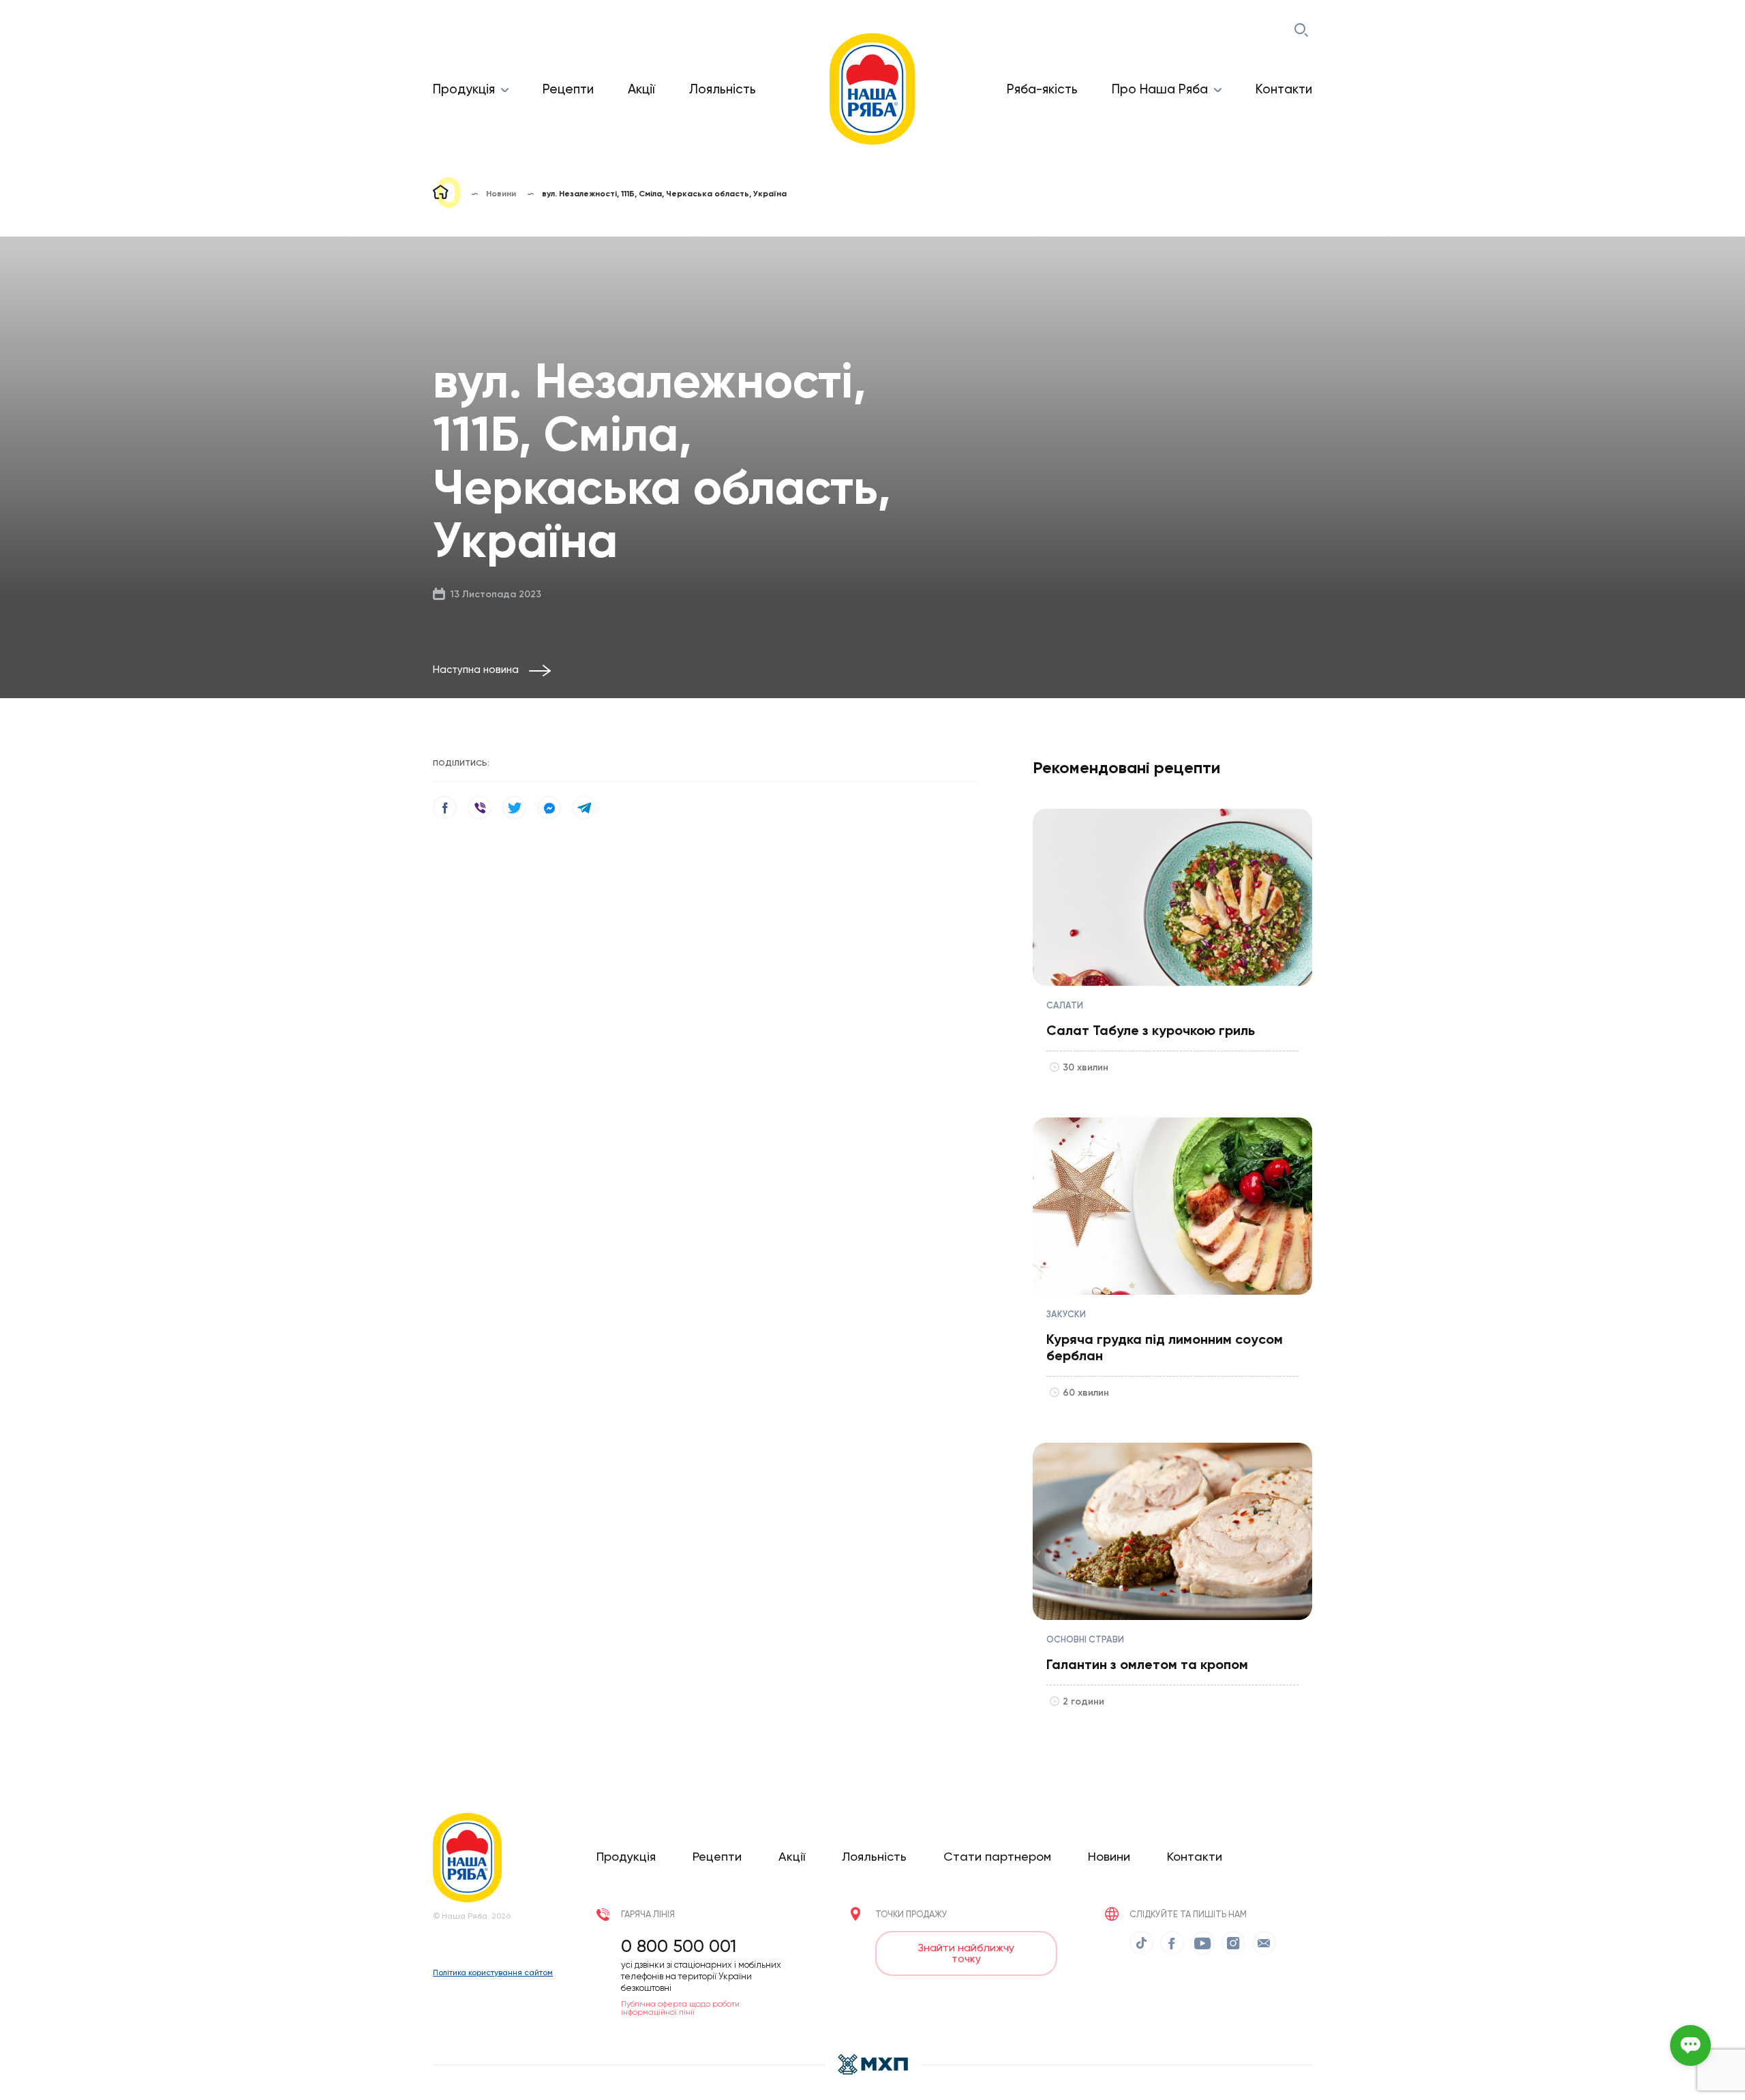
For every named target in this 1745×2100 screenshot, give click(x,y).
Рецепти (568, 89)
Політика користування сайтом (493, 1972)
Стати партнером (997, 1856)
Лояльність (723, 89)
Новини (1109, 1856)
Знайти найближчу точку (966, 1953)
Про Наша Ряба (1160, 89)
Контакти (1284, 89)
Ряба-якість (1042, 89)
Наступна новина (476, 670)
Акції (641, 89)
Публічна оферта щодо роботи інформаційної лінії (680, 2008)
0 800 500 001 (679, 1946)
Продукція (464, 89)
